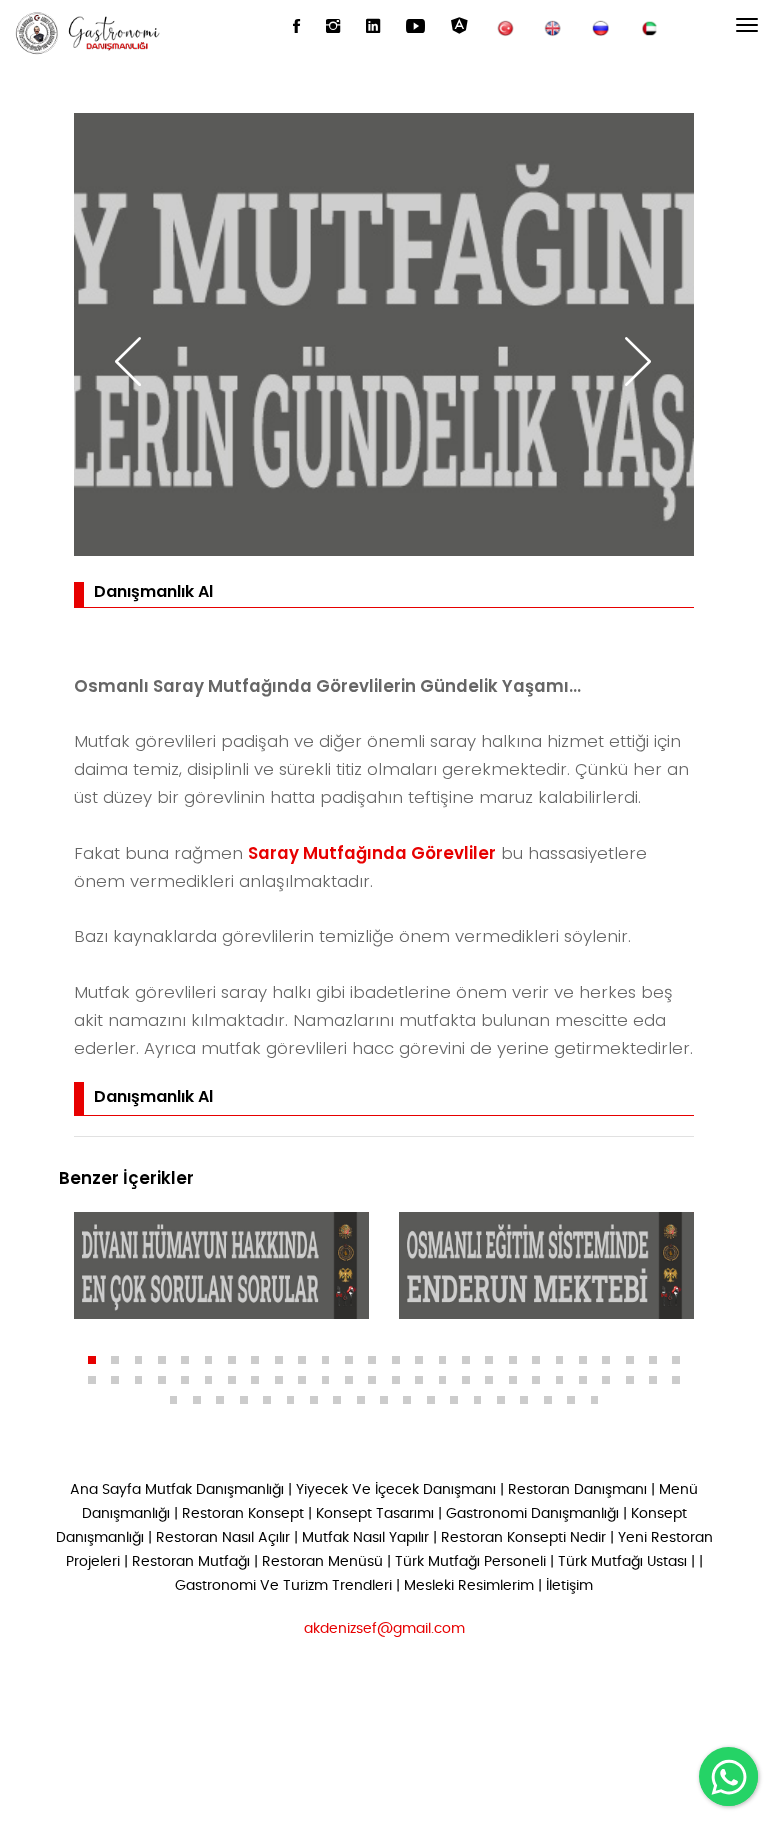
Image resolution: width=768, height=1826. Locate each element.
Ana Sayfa (105, 1490)
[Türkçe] (505, 27)
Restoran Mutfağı (191, 1562)
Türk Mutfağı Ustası (622, 1562)
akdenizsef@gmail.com (384, 1629)
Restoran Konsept (243, 1514)
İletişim (569, 1586)
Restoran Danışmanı (577, 1490)
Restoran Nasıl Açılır (223, 1538)
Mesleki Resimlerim (469, 1586)
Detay (131, 1299)
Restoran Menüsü (322, 1562)
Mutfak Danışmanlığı (214, 1490)
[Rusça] (601, 27)
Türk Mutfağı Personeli (470, 1562)
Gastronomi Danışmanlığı (532, 1514)
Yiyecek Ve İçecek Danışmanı (396, 1490)
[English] (553, 27)
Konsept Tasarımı (375, 1514)
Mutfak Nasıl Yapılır (365, 1538)
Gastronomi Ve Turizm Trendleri (283, 1586)
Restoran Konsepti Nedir (523, 1538)
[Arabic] (649, 27)
